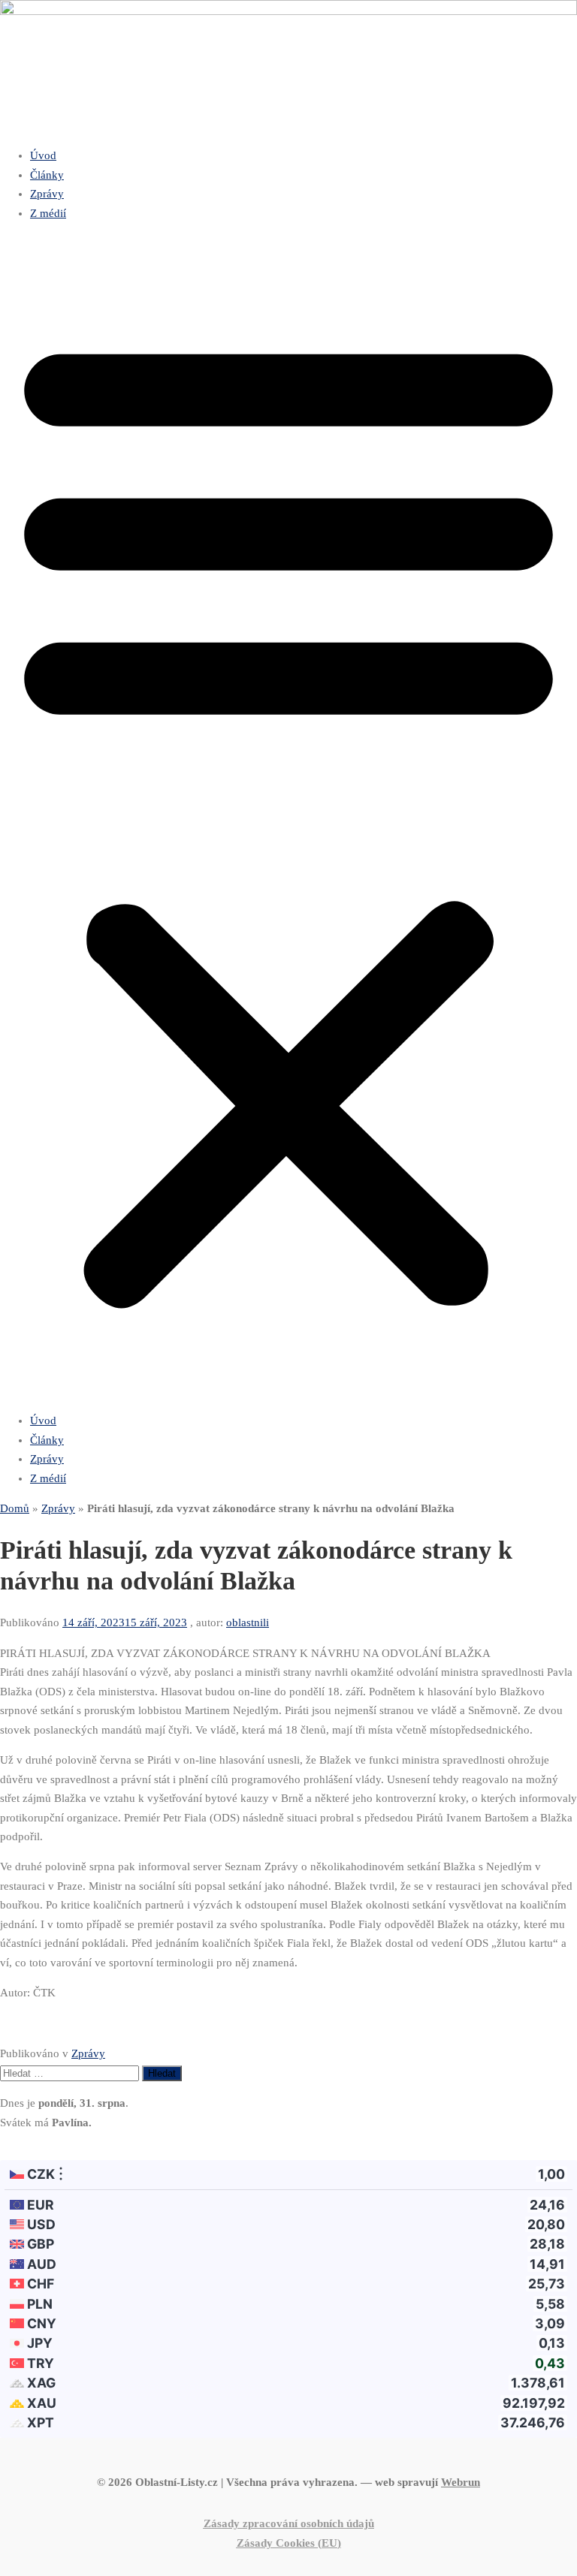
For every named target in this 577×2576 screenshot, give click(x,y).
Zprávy (47, 194)
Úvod (43, 155)
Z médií (48, 213)
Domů (15, 1508)
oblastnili (248, 1622)
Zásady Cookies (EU (287, 2543)
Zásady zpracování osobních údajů (289, 2523)
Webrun (461, 2482)
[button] (288, 817)
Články (47, 175)
